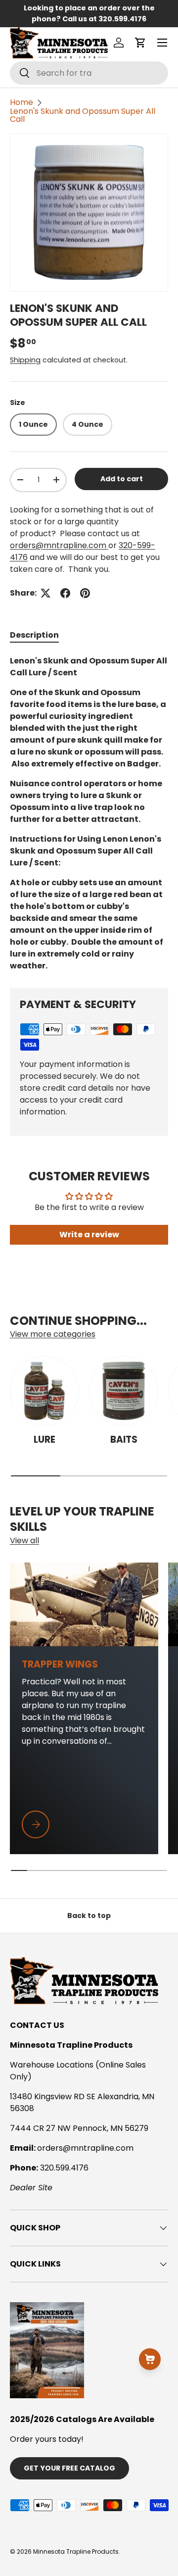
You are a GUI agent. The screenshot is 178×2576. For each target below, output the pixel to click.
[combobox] (89, 73)
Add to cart (122, 479)
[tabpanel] (89, 813)
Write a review (89, 1235)
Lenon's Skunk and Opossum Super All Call (83, 115)
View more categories (53, 1334)
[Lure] (44, 1391)
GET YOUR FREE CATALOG (69, 2468)
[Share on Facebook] (65, 593)
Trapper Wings (60, 1664)
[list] (89, 212)
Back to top (89, 1916)
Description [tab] (34, 635)
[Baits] (124, 1391)
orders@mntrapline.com (59, 545)
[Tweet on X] (45, 593)
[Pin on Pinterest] (85, 593)
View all (24, 1541)
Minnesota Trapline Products (76, 2551)
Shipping (25, 360)
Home (22, 102)
